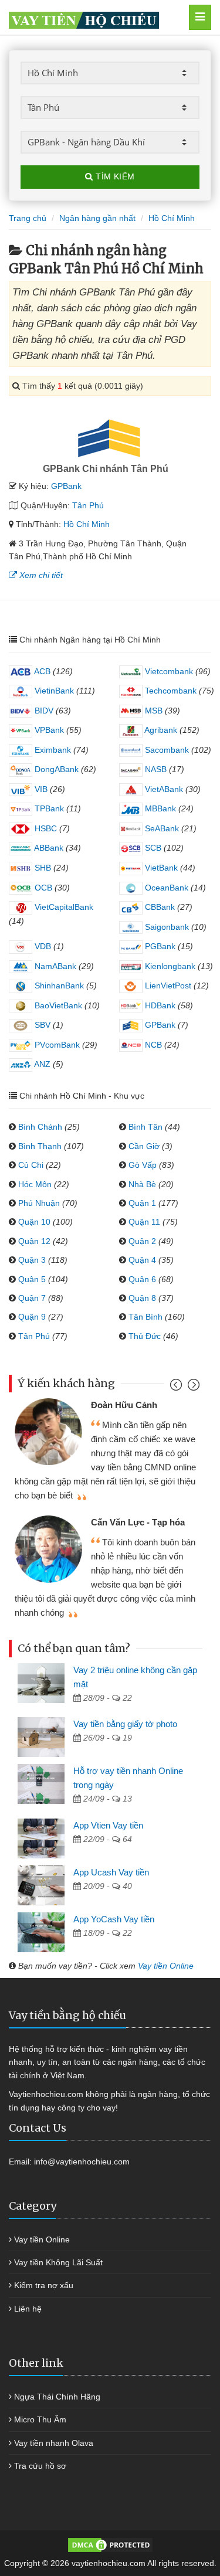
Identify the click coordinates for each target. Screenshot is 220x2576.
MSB (153, 711)
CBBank (159, 907)
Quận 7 (32, 1298)
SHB (42, 868)
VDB (42, 946)
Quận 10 (34, 1222)
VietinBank (53, 691)
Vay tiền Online (166, 1966)
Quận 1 (142, 1203)
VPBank (48, 730)
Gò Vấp (143, 1165)
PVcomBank (56, 1045)
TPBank (48, 808)
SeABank (161, 828)
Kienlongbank (169, 966)
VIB (40, 789)
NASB (155, 769)
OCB (42, 888)
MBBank (159, 808)
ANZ (41, 1064)
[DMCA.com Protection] (110, 2544)
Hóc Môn (35, 1184)
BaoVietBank (57, 1005)
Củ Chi (31, 1165)
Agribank (160, 730)
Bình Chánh (40, 1127)
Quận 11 (144, 1222)
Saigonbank (166, 927)
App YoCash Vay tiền (114, 1919)
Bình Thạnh (40, 1146)
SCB (152, 848)
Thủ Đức (145, 1336)
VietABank (163, 789)
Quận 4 (142, 1260)
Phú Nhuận (39, 1203)
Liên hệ (28, 2309)
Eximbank (52, 750)
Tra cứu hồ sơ (40, 2466)
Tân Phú (88, 505)
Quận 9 (32, 1317)
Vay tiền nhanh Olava (54, 2443)
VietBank (160, 868)
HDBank (159, 1005)
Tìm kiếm (114, 176)
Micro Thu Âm (40, 2419)
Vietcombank (168, 671)
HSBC (45, 828)
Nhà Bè (142, 1184)
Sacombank (166, 750)
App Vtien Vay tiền (108, 1825)
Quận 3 (32, 1260)
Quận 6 (142, 1279)
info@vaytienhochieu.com (82, 2162)
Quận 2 (142, 1241)
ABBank (48, 848)
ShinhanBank (58, 985)
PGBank (159, 946)
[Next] (192, 1387)
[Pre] (177, 1387)
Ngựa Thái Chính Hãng (57, 2397)
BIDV (43, 711)
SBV (41, 1025)
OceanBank (165, 888)
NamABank (54, 966)
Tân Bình (145, 1317)
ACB (41, 671)
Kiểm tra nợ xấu (44, 2285)
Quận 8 (142, 1298)
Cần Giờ (144, 1146)
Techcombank (170, 691)
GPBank (66, 486)
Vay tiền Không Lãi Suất (58, 2262)
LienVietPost (167, 985)
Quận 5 (32, 1279)
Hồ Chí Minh (87, 524)
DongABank (55, 769)
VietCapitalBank (63, 907)
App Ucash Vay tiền (111, 1872)
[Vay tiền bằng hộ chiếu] (97, 17)
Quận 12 (34, 1241)
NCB (152, 1045)
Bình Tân (145, 1127)
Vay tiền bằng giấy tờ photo (125, 1724)
